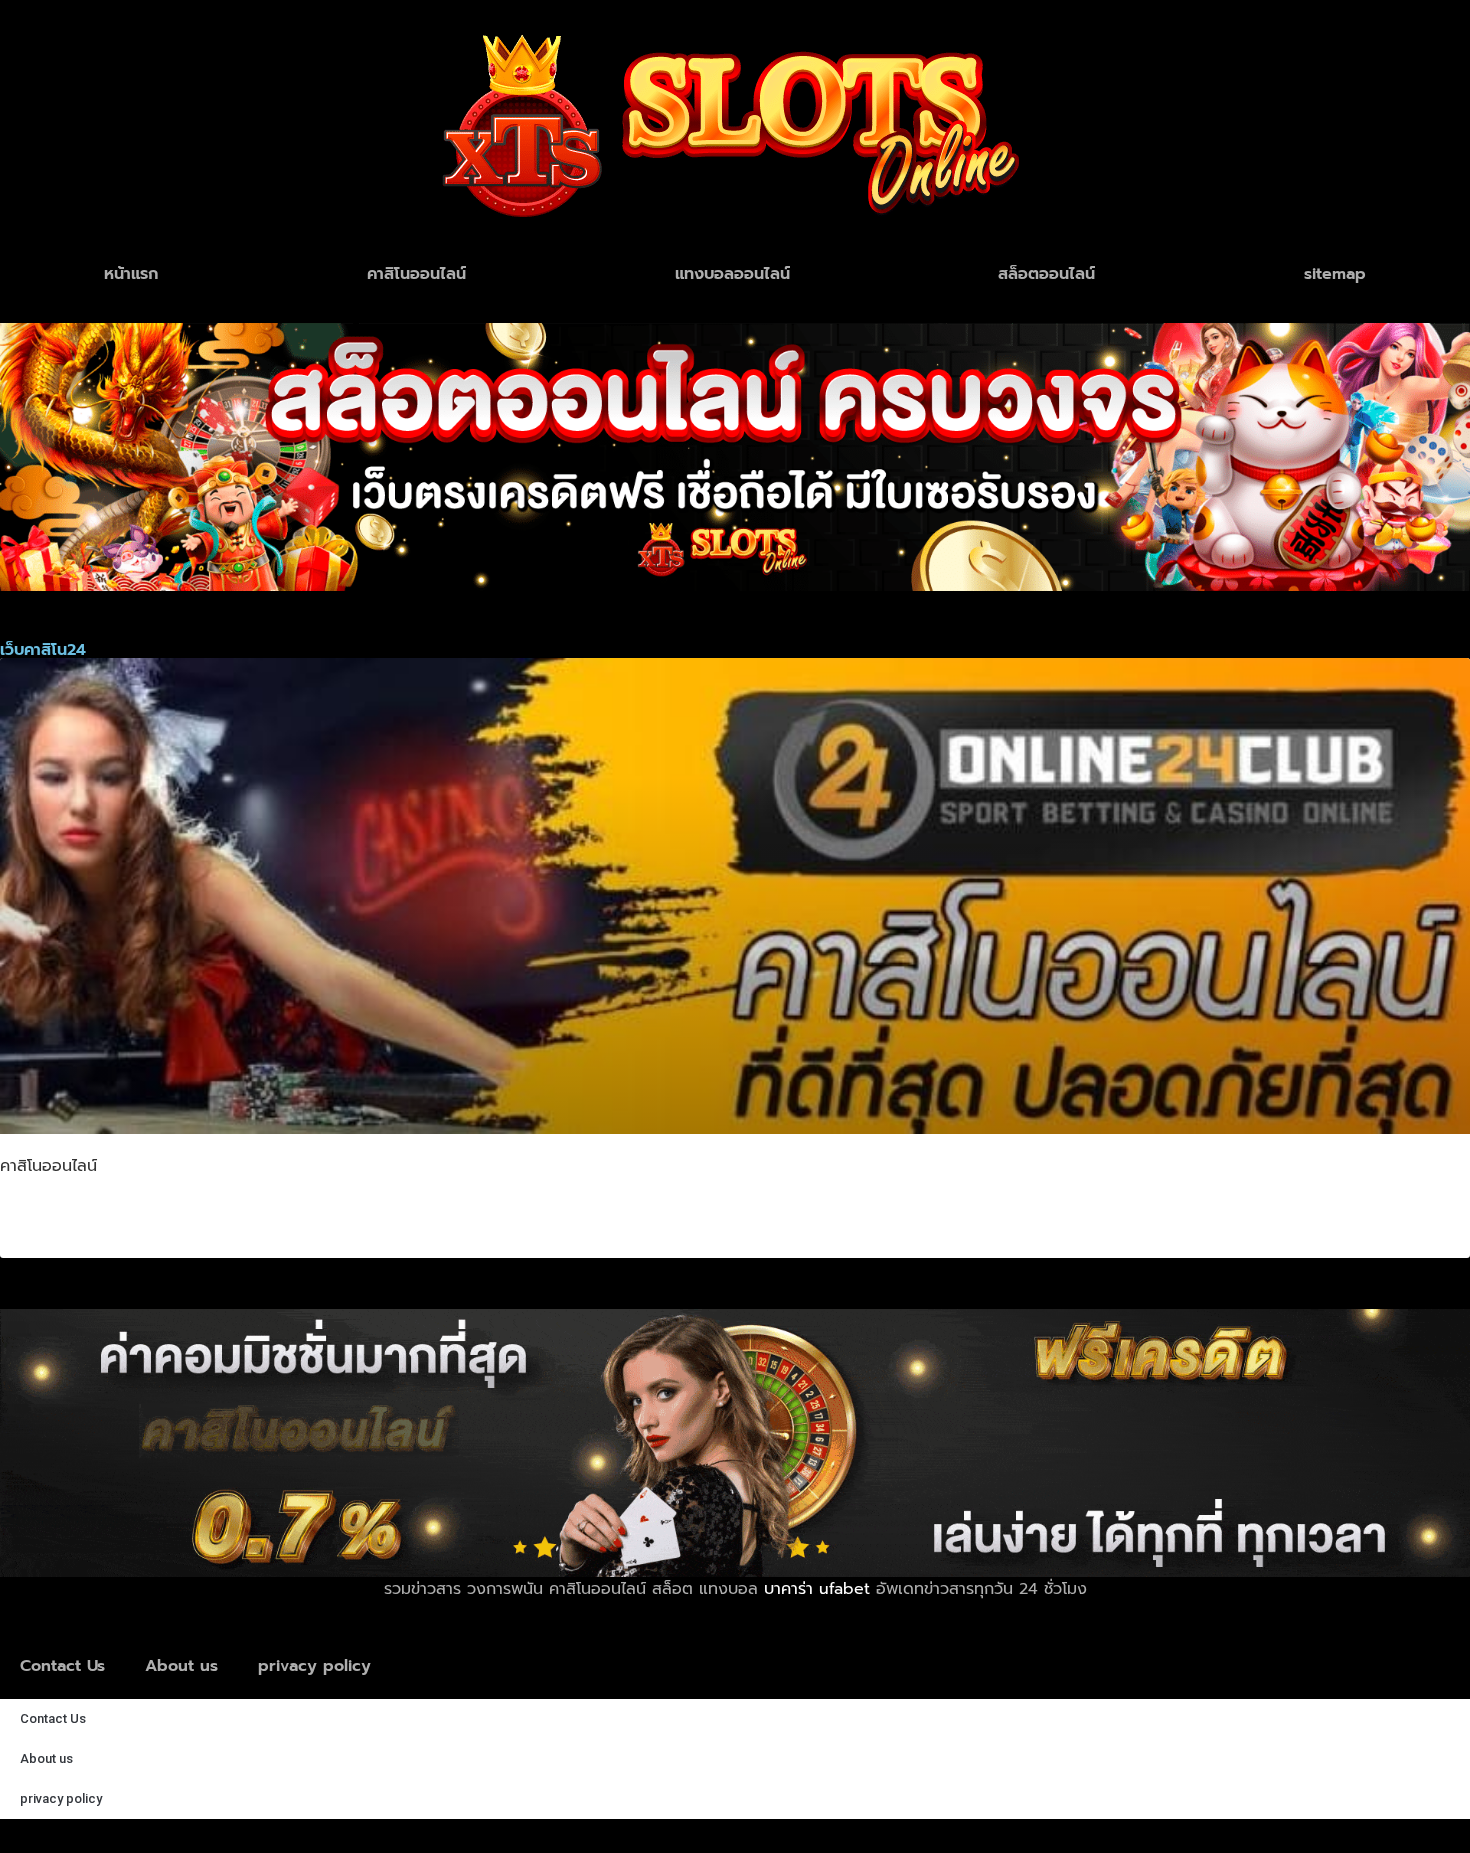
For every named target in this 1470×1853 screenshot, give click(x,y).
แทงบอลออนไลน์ (732, 274)
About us (181, 1666)
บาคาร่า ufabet (817, 1589)
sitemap (1335, 274)
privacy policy (314, 1666)
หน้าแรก (131, 274)
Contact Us (62, 1666)
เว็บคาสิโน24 (87, 1215)
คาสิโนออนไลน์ (416, 274)
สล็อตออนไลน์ (1046, 274)
